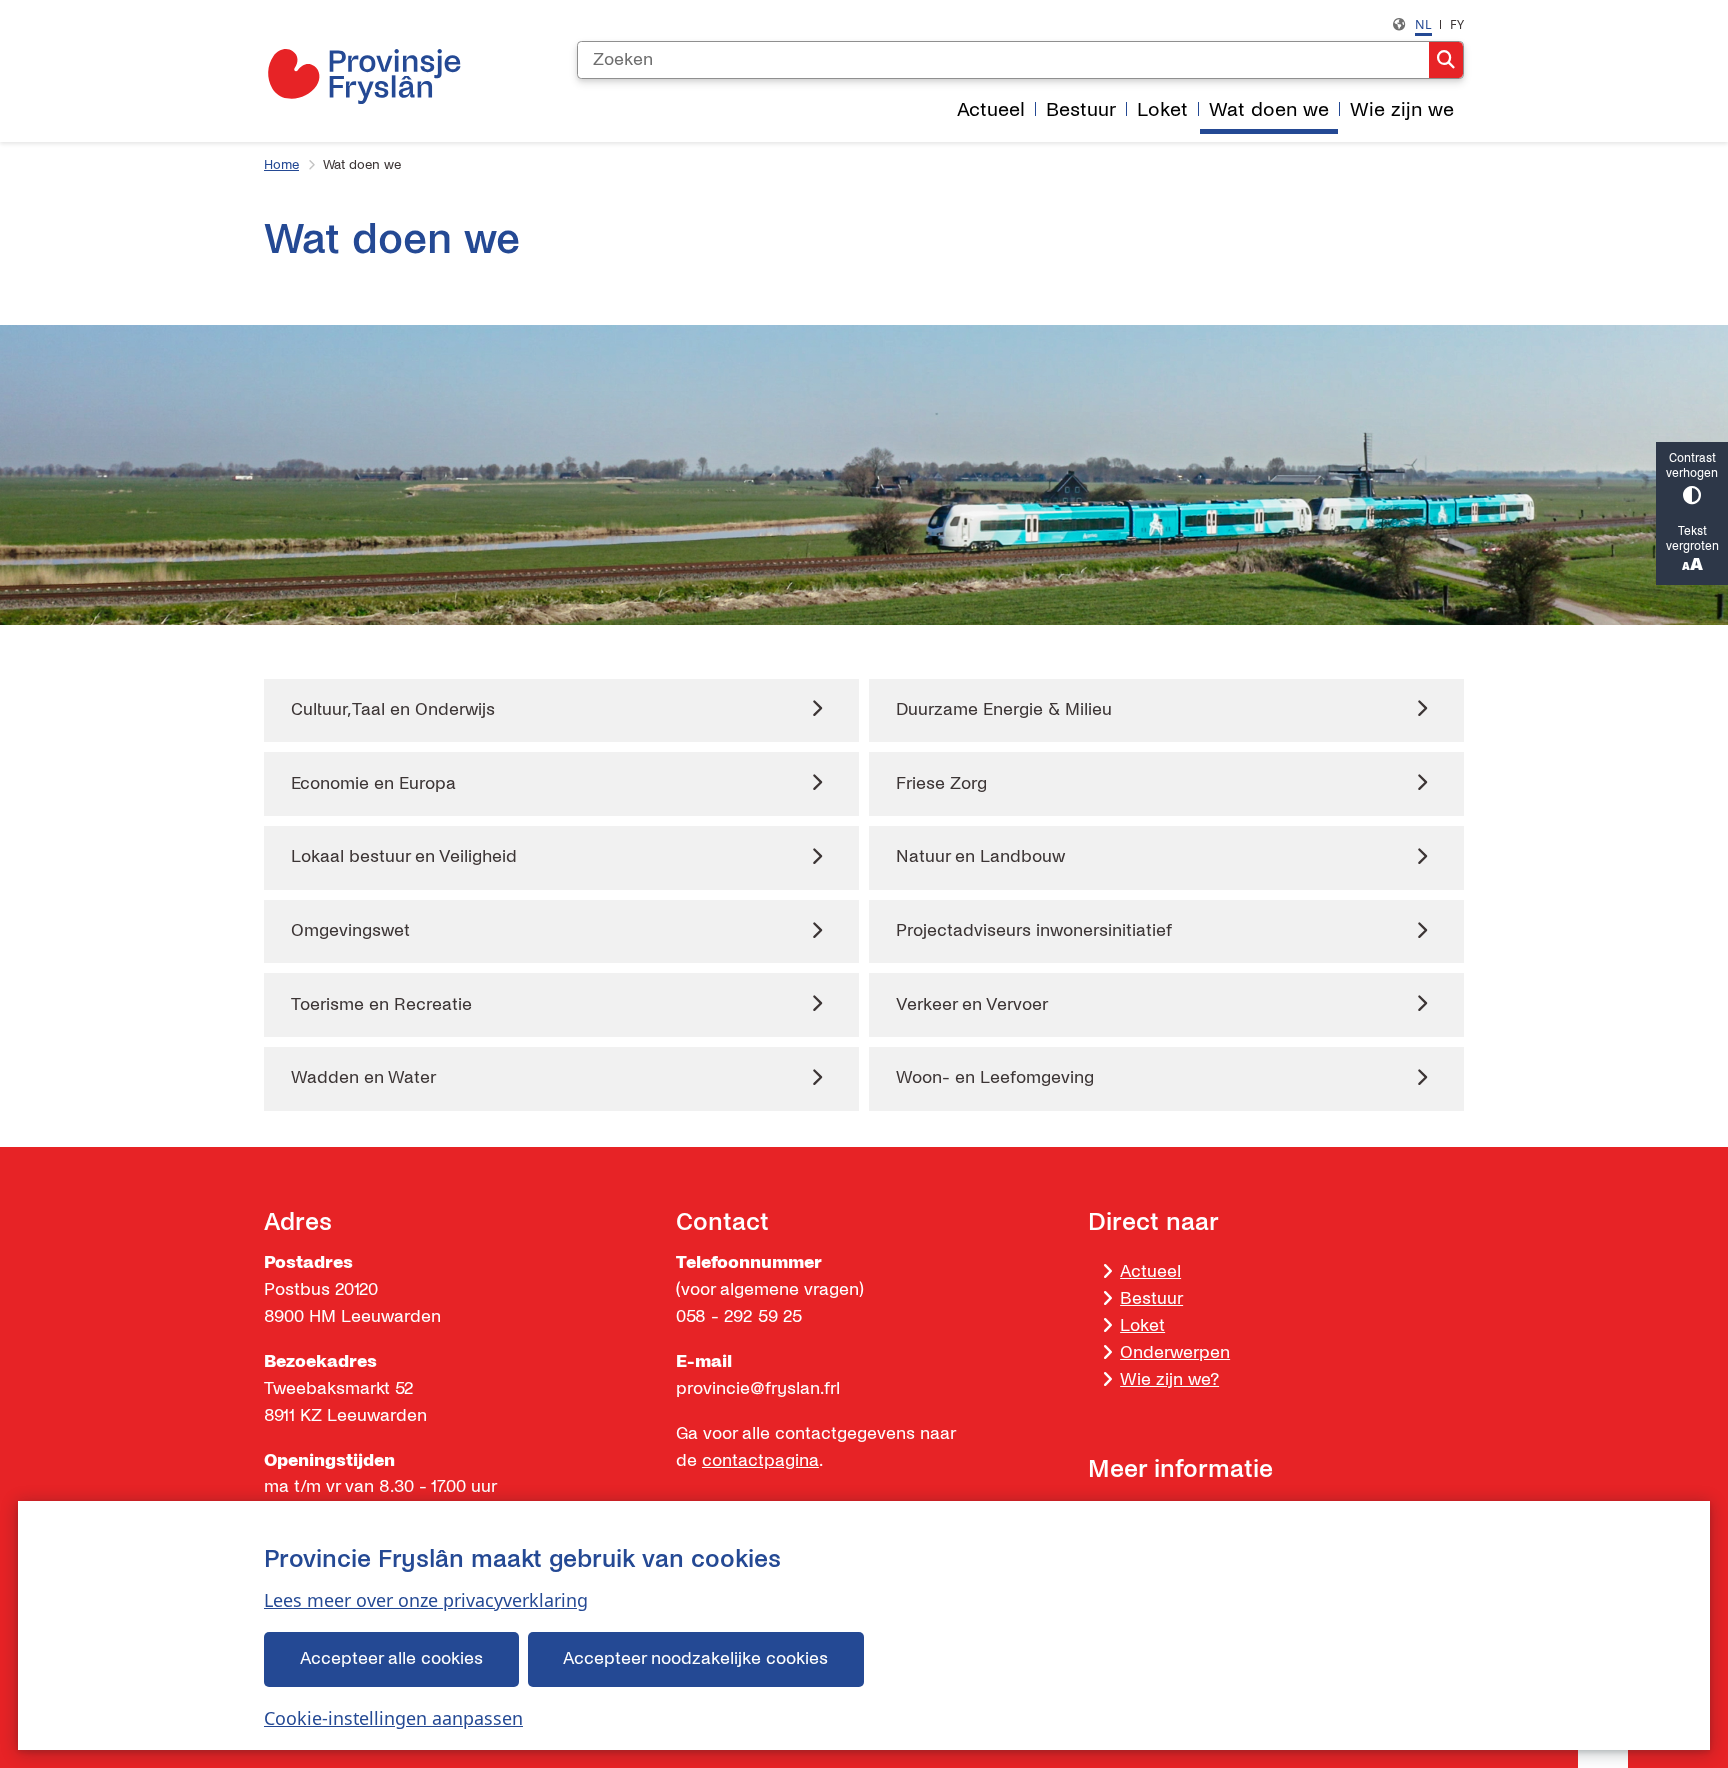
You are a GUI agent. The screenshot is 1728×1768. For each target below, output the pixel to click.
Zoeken (1446, 60)
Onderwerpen (1175, 1352)
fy (1457, 24)
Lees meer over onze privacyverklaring (426, 1600)
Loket (1142, 1325)
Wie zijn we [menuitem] (1402, 109)
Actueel (1150, 1271)
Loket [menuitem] (1162, 109)
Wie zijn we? (1169, 1379)
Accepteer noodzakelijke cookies (695, 1658)
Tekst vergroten (1692, 539)
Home (281, 165)
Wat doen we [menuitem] (1269, 109)
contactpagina (760, 1460)
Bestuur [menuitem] (1081, 109)
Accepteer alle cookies (391, 1658)
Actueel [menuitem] (991, 109)
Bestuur (1151, 1298)
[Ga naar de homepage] (364, 76)
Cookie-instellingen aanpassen (393, 1718)
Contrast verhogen (1692, 466)
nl (1423, 24)
